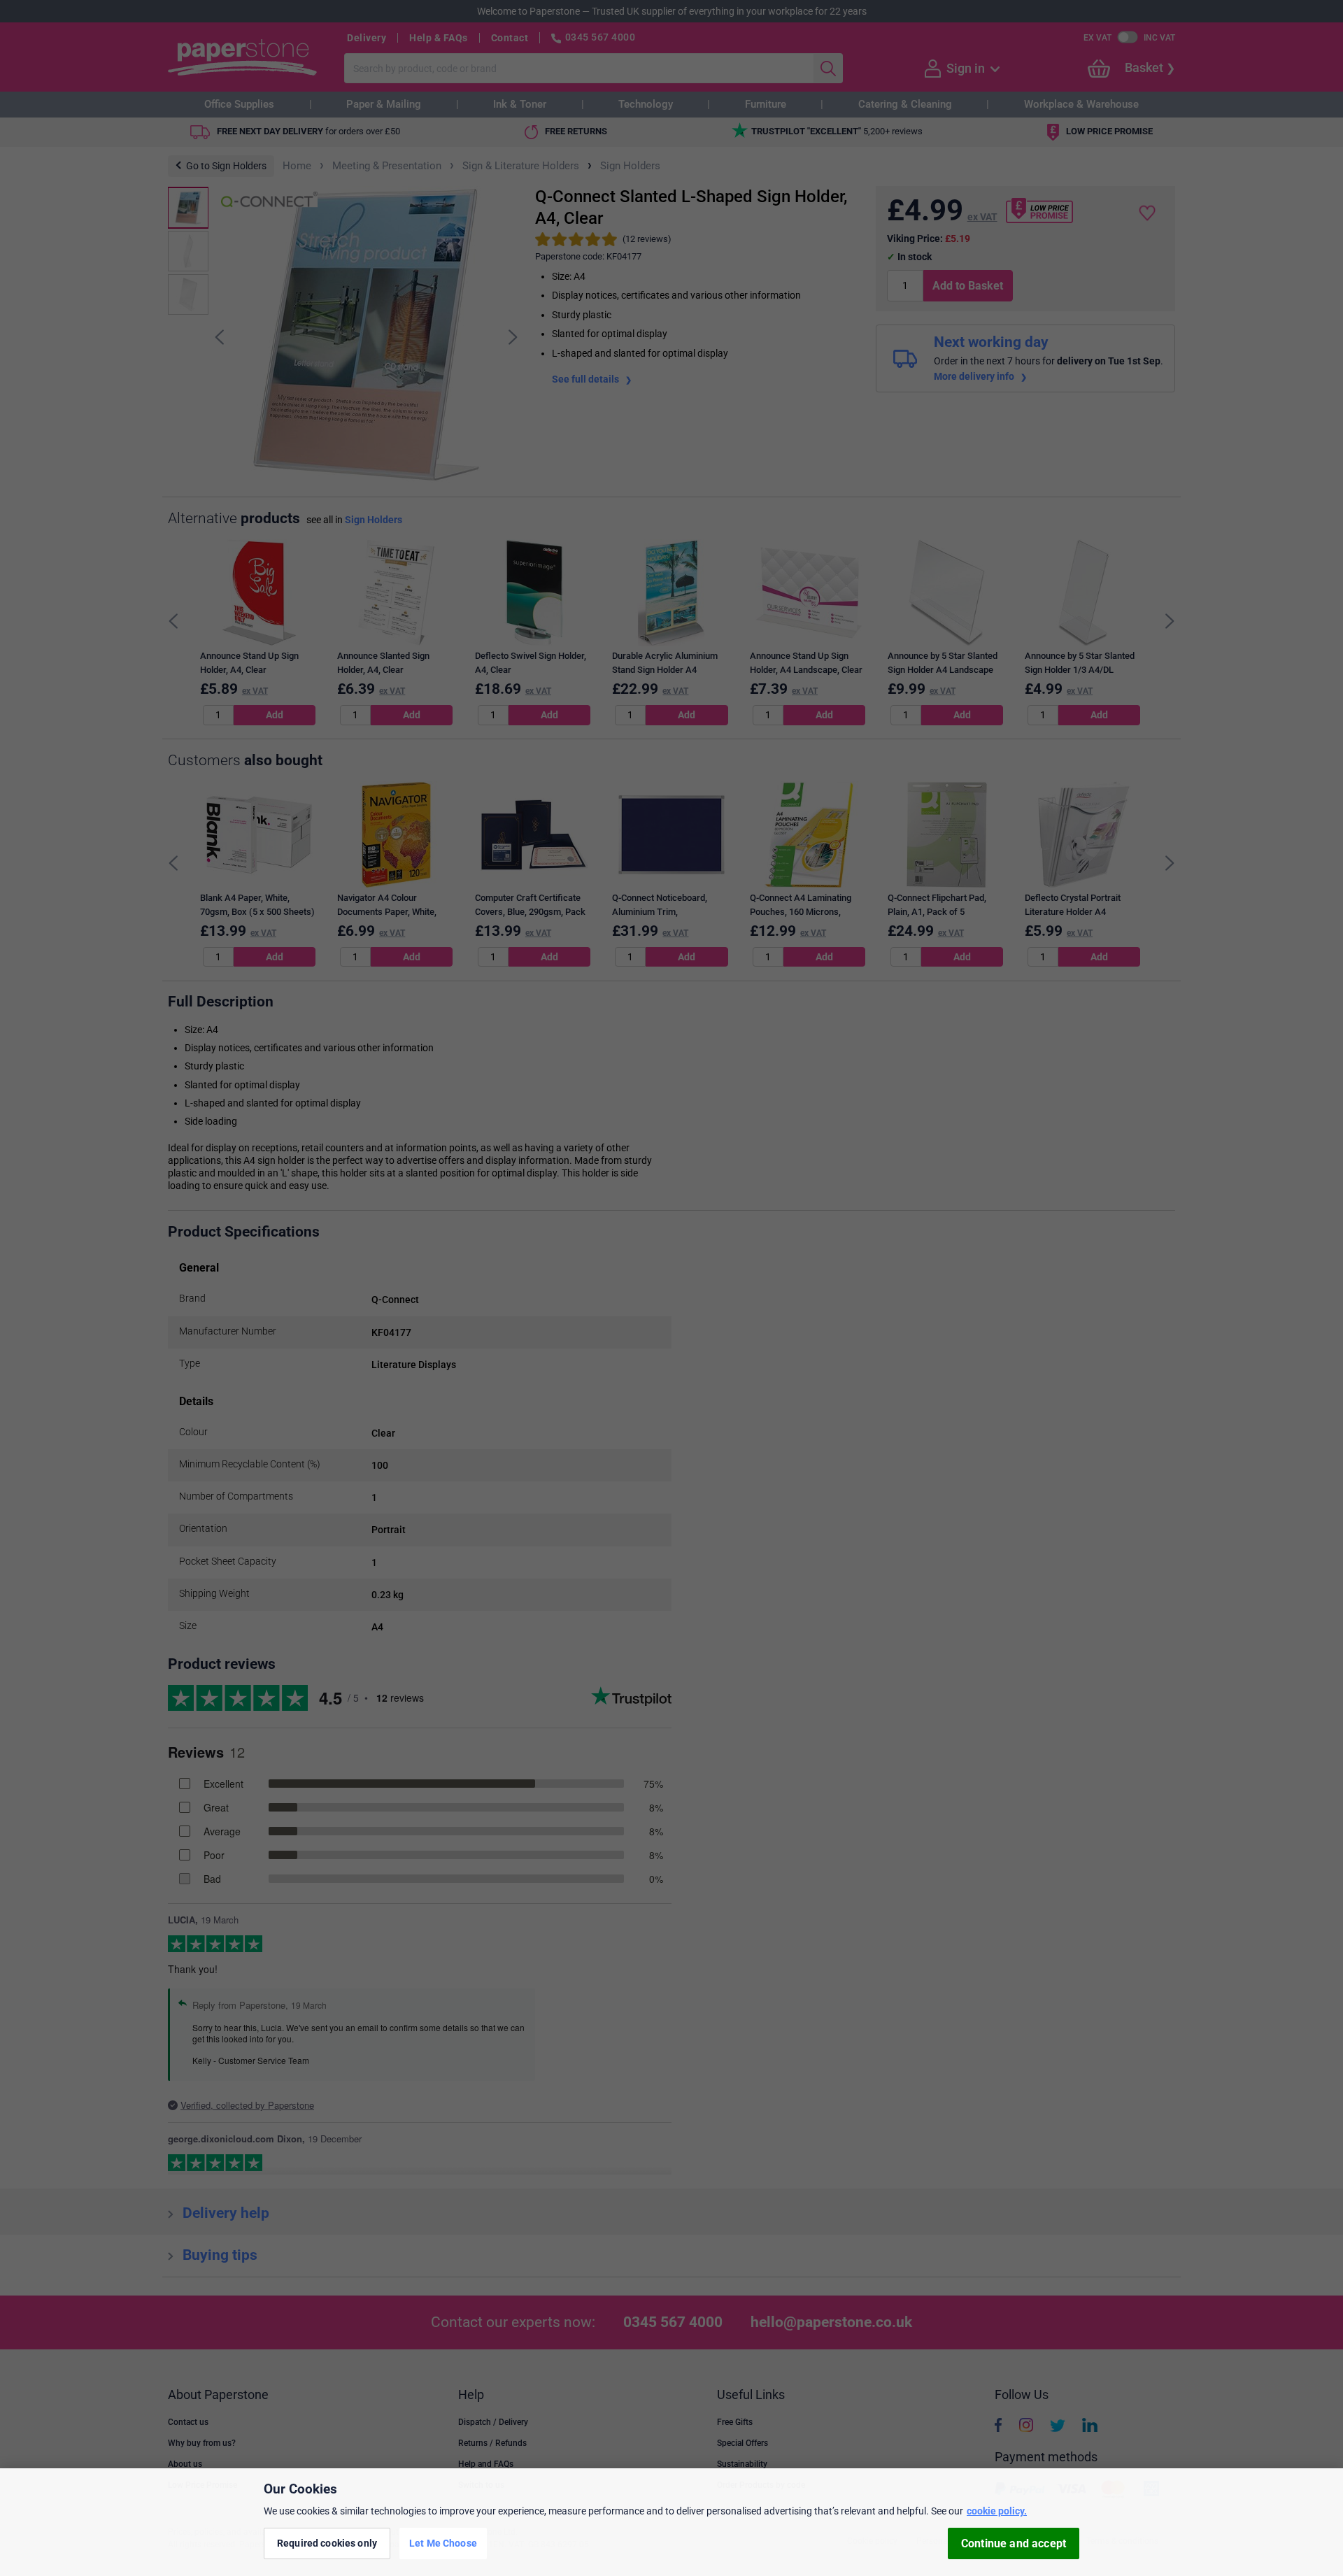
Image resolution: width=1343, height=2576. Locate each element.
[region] (671, 2522)
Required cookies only (327, 2543)
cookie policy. (997, 2511)
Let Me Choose (443, 2543)
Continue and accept (1014, 2543)
